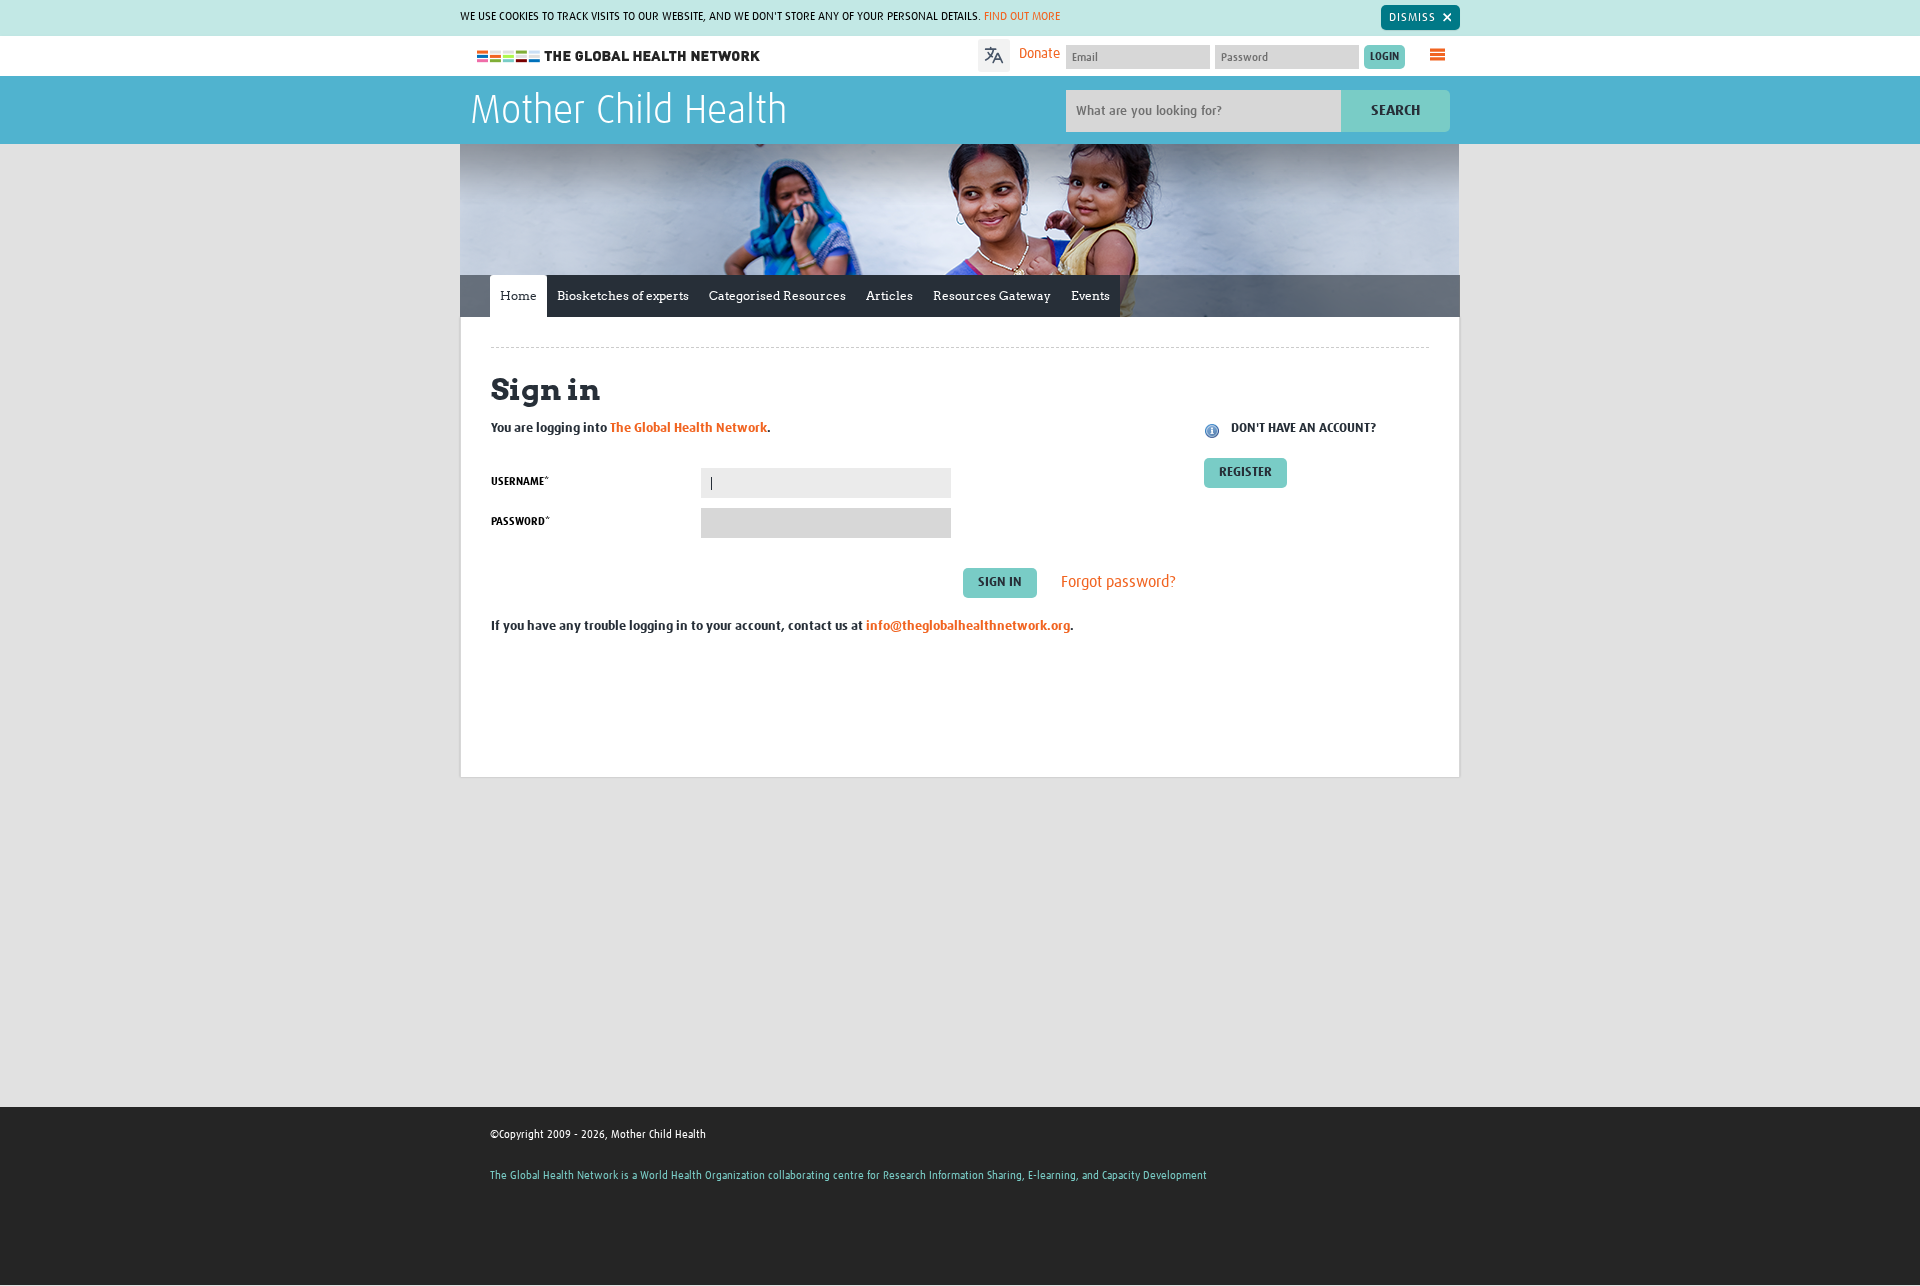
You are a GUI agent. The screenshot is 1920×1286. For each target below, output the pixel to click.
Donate (1039, 54)
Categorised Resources (777, 295)
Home (518, 295)
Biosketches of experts (623, 295)
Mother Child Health (628, 112)
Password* (520, 521)
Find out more (1022, 17)
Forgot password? (1118, 583)
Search (1395, 110)
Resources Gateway (992, 295)
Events (1090, 295)
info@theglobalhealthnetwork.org (968, 626)
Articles (889, 295)
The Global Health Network (619, 56)
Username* (520, 481)
